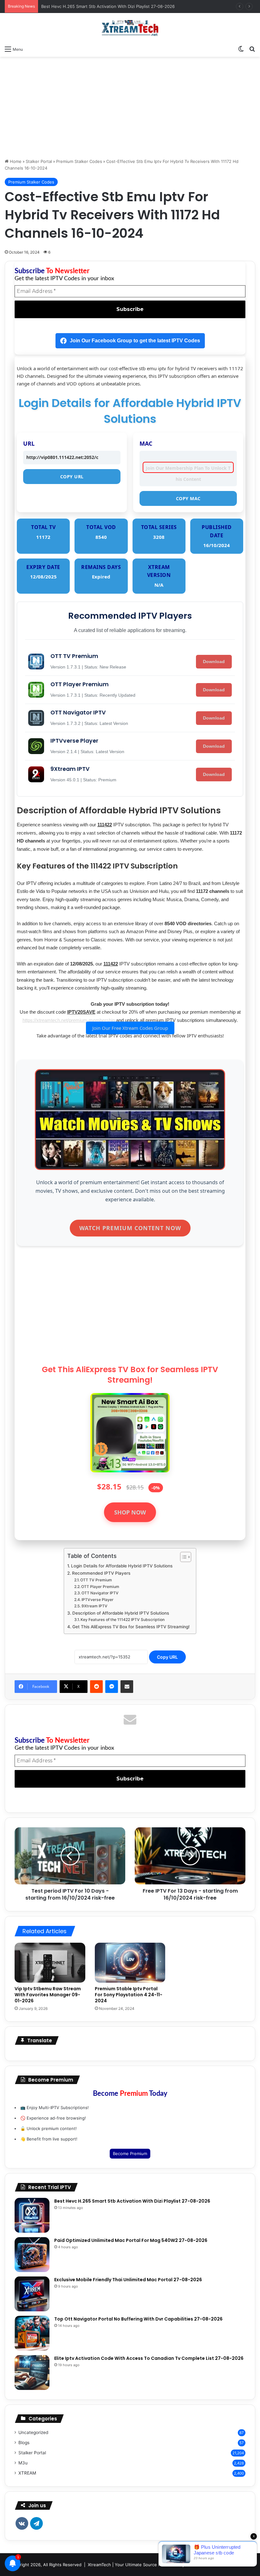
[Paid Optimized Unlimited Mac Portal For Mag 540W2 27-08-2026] (32, 2255)
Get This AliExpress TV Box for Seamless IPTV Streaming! (131, 1627)
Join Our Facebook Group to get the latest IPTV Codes (135, 341)
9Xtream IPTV (94, 1606)
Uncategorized (33, 2432)
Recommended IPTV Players (101, 1573)
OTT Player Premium (100, 1587)
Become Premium (130, 2153)
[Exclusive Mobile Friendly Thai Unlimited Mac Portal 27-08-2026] (32, 2294)
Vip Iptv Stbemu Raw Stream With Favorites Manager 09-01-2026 (48, 1995)
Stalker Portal (39, 161)
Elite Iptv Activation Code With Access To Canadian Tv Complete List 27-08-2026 (149, 2358)
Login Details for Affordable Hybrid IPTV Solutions (122, 1566)
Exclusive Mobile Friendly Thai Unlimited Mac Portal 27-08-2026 (128, 2280)
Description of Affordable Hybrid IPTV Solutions (121, 1613)
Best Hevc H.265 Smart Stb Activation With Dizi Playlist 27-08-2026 (108, 6)
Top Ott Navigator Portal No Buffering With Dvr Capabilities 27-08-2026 (138, 2319)
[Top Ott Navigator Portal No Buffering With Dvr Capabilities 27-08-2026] (32, 2333)
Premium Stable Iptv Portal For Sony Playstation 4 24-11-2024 (129, 1995)
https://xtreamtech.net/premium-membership (69, 1020)
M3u (23, 2463)
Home (15, 161)
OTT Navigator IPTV (100, 1593)
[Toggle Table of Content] (182, 1557)
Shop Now (130, 1512)
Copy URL (72, 477)
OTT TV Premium (96, 1580)
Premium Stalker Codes (79, 161)
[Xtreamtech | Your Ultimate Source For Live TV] (130, 28)
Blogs (24, 2443)
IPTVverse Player (97, 1600)
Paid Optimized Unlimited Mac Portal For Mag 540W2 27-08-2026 (131, 2240)
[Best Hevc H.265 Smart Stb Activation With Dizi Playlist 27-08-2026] (32, 2215)
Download (214, 662)
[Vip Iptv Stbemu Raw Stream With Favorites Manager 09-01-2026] (50, 1963)
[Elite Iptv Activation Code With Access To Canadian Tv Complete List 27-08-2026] (32, 2373)
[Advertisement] (130, 107)
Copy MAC (188, 498)
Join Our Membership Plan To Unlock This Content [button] (188, 469)
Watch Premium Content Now (130, 1228)
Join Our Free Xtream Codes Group (130, 1028)
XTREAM (27, 2473)
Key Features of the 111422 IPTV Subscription (123, 1620)
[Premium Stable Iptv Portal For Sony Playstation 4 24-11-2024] (130, 1963)
